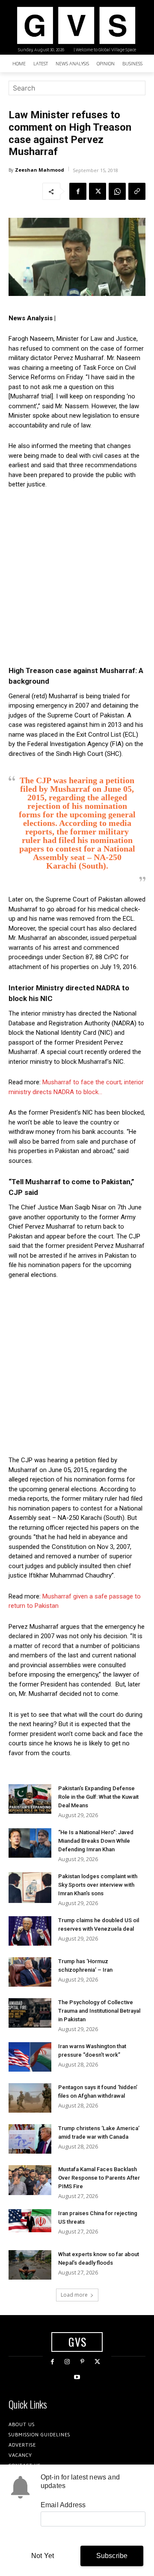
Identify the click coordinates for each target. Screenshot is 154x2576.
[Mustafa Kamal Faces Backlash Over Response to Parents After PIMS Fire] (30, 2180)
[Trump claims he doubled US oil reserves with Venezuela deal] (30, 1931)
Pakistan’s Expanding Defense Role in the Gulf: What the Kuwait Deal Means (98, 1797)
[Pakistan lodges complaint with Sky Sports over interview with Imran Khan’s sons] (30, 1887)
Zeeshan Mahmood (40, 170)
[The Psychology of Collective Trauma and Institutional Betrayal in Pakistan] (30, 2013)
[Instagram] (67, 2362)
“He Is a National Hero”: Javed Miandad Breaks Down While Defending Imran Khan (96, 1841)
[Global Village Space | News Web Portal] (76, 25)
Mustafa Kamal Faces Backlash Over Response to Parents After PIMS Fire (99, 2178)
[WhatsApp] (117, 191)
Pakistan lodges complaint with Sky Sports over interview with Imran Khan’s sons (98, 1885)
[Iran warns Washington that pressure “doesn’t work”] (30, 2057)
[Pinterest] (82, 2362)
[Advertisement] (77, 577)
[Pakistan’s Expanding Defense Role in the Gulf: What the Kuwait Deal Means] (30, 1799)
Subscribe (112, 2556)
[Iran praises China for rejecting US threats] (30, 2220)
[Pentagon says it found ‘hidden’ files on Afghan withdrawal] (30, 2098)
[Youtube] (77, 2377)
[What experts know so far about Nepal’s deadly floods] (30, 2265)
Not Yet (43, 2556)
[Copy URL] (137, 191)
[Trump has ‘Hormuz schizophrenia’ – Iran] (30, 1972)
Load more (74, 2295)
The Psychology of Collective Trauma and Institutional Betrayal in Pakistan (99, 2011)
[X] (98, 191)
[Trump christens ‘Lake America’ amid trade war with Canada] (30, 2139)
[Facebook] (78, 191)
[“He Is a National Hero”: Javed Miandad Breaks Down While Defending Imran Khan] (30, 1843)
